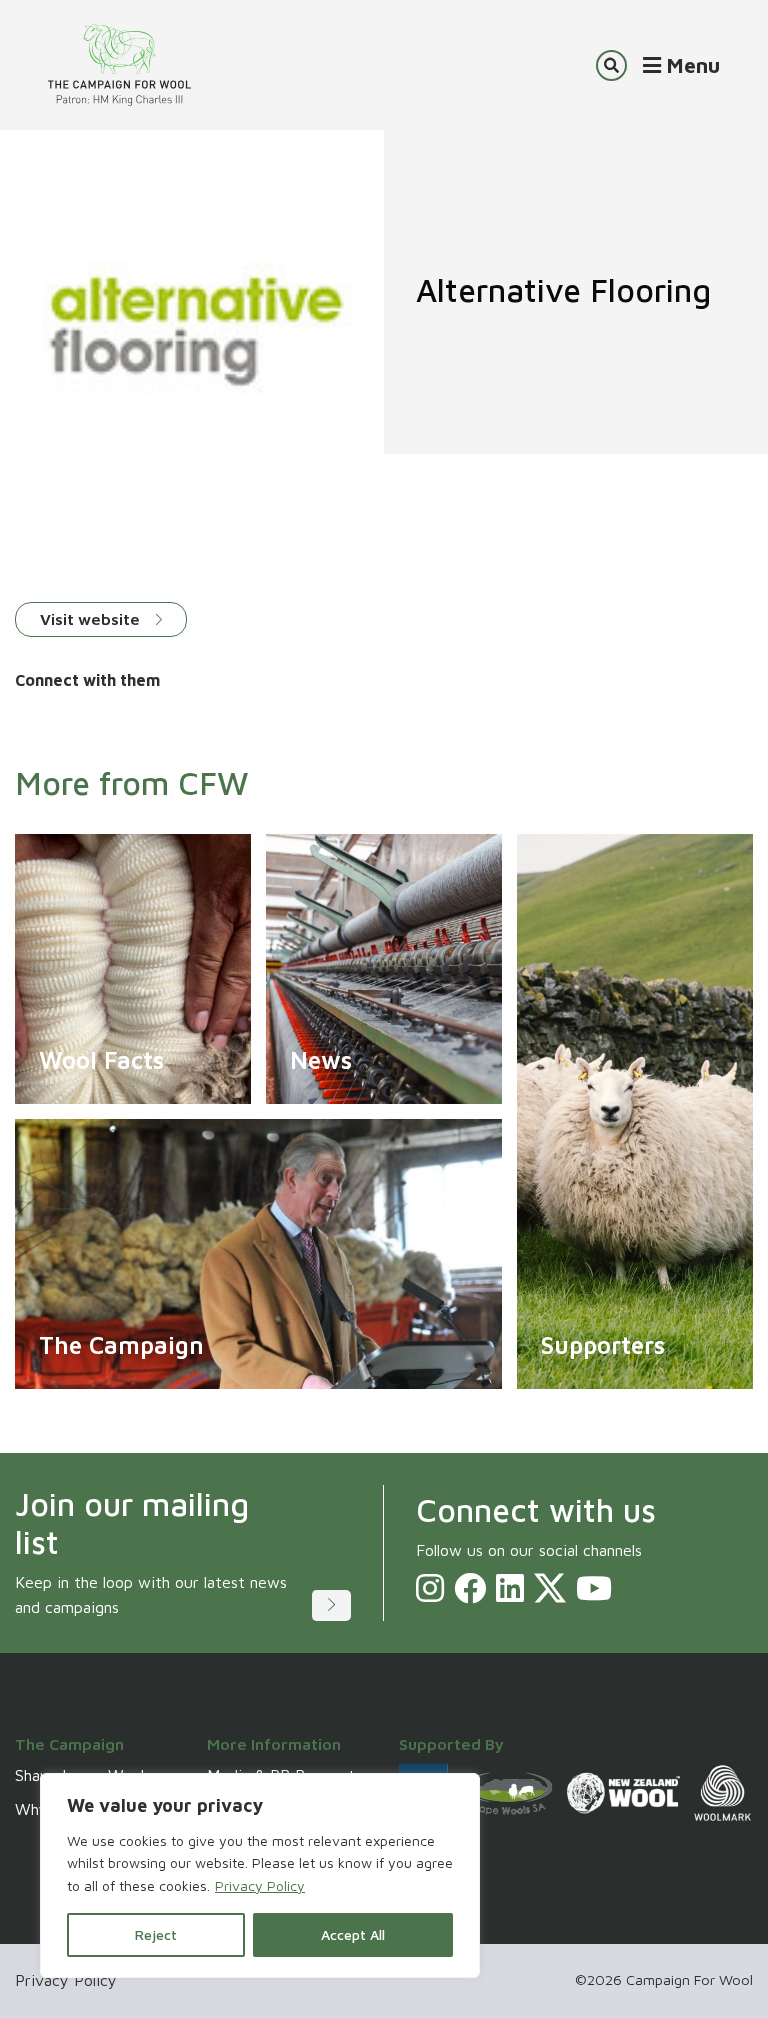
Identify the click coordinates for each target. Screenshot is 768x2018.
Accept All (353, 1934)
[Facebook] (470, 1588)
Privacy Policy (260, 1885)
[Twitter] (550, 1588)
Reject (156, 1934)
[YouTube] (594, 1588)
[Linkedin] (510, 1588)
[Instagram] (430, 1588)
